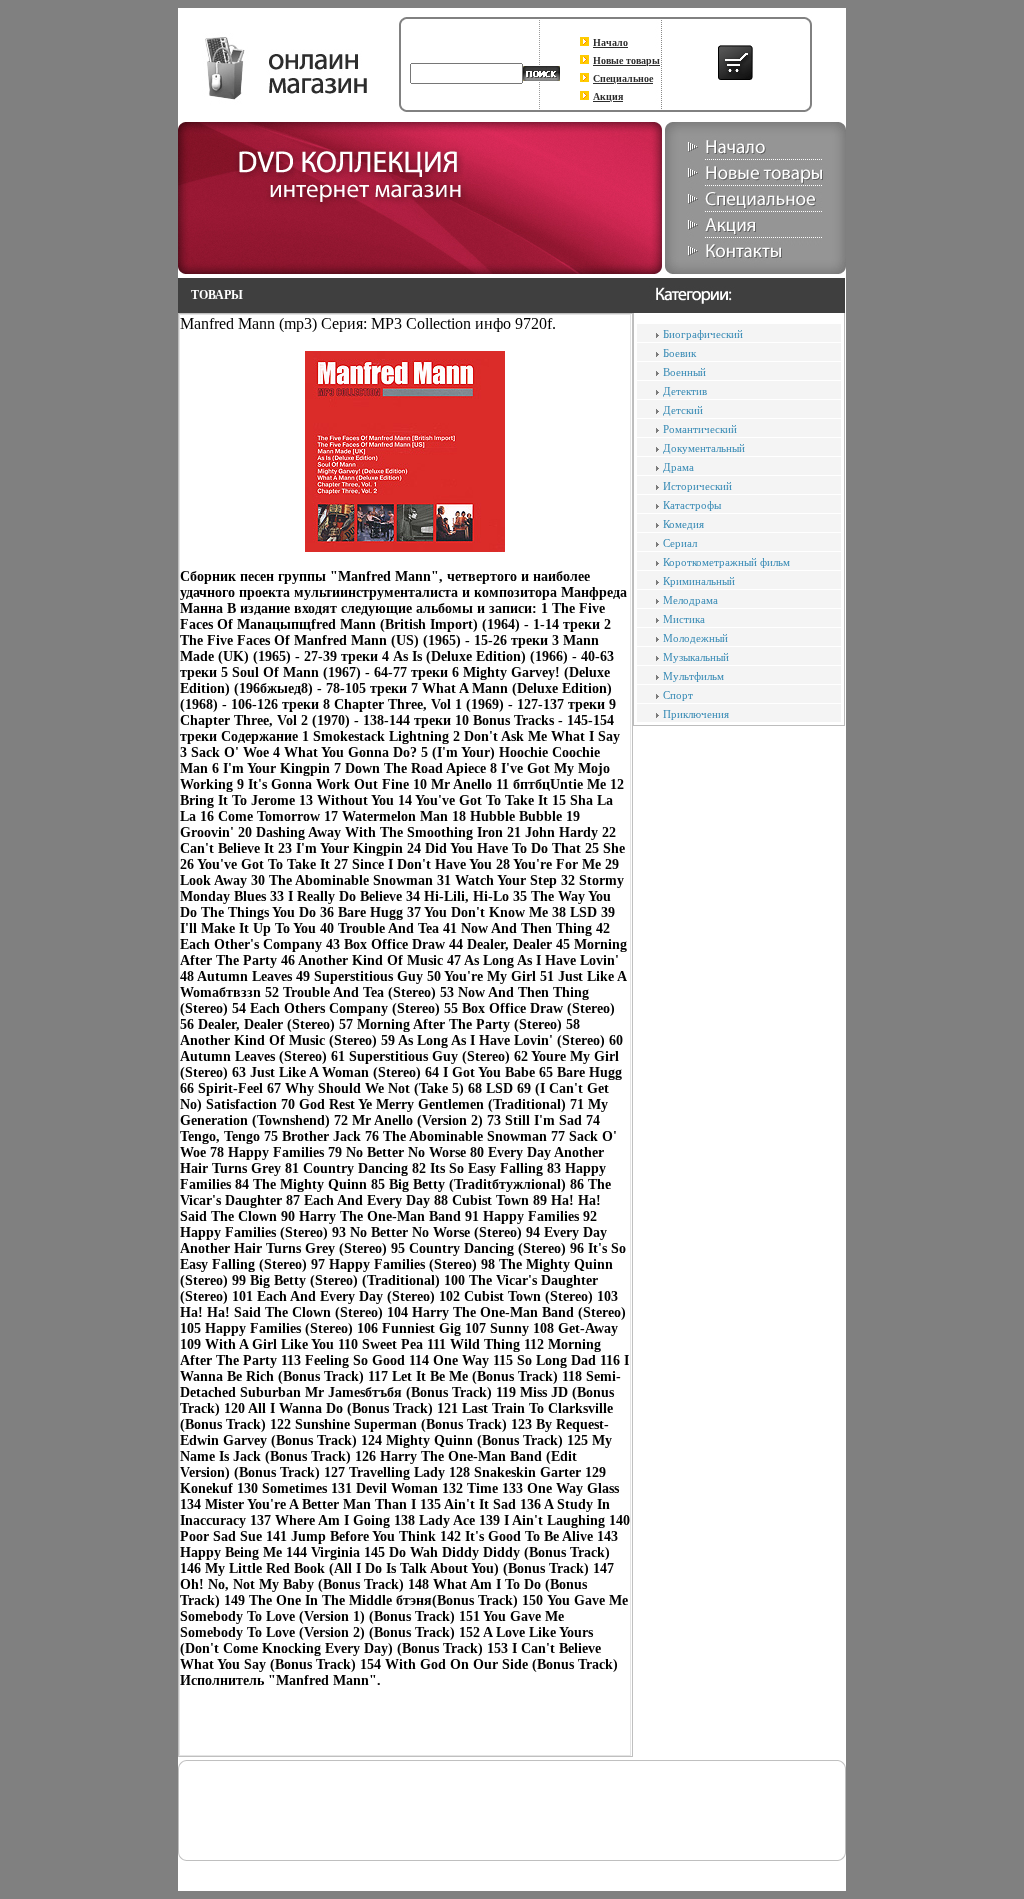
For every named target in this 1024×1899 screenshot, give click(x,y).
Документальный (704, 448)
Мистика (684, 619)
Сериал (680, 543)
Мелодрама (690, 600)
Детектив (685, 391)
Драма (678, 467)
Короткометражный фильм (726, 562)
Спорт (678, 695)
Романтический (700, 429)
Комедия (683, 524)
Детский (683, 410)
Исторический (697, 486)
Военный (684, 372)
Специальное (623, 78)
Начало (610, 42)
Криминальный (699, 581)
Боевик (679, 353)
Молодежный (695, 638)
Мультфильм (693, 676)
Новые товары (626, 60)
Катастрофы (692, 505)
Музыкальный (696, 657)
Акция (608, 96)
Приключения (696, 714)
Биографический (703, 334)
